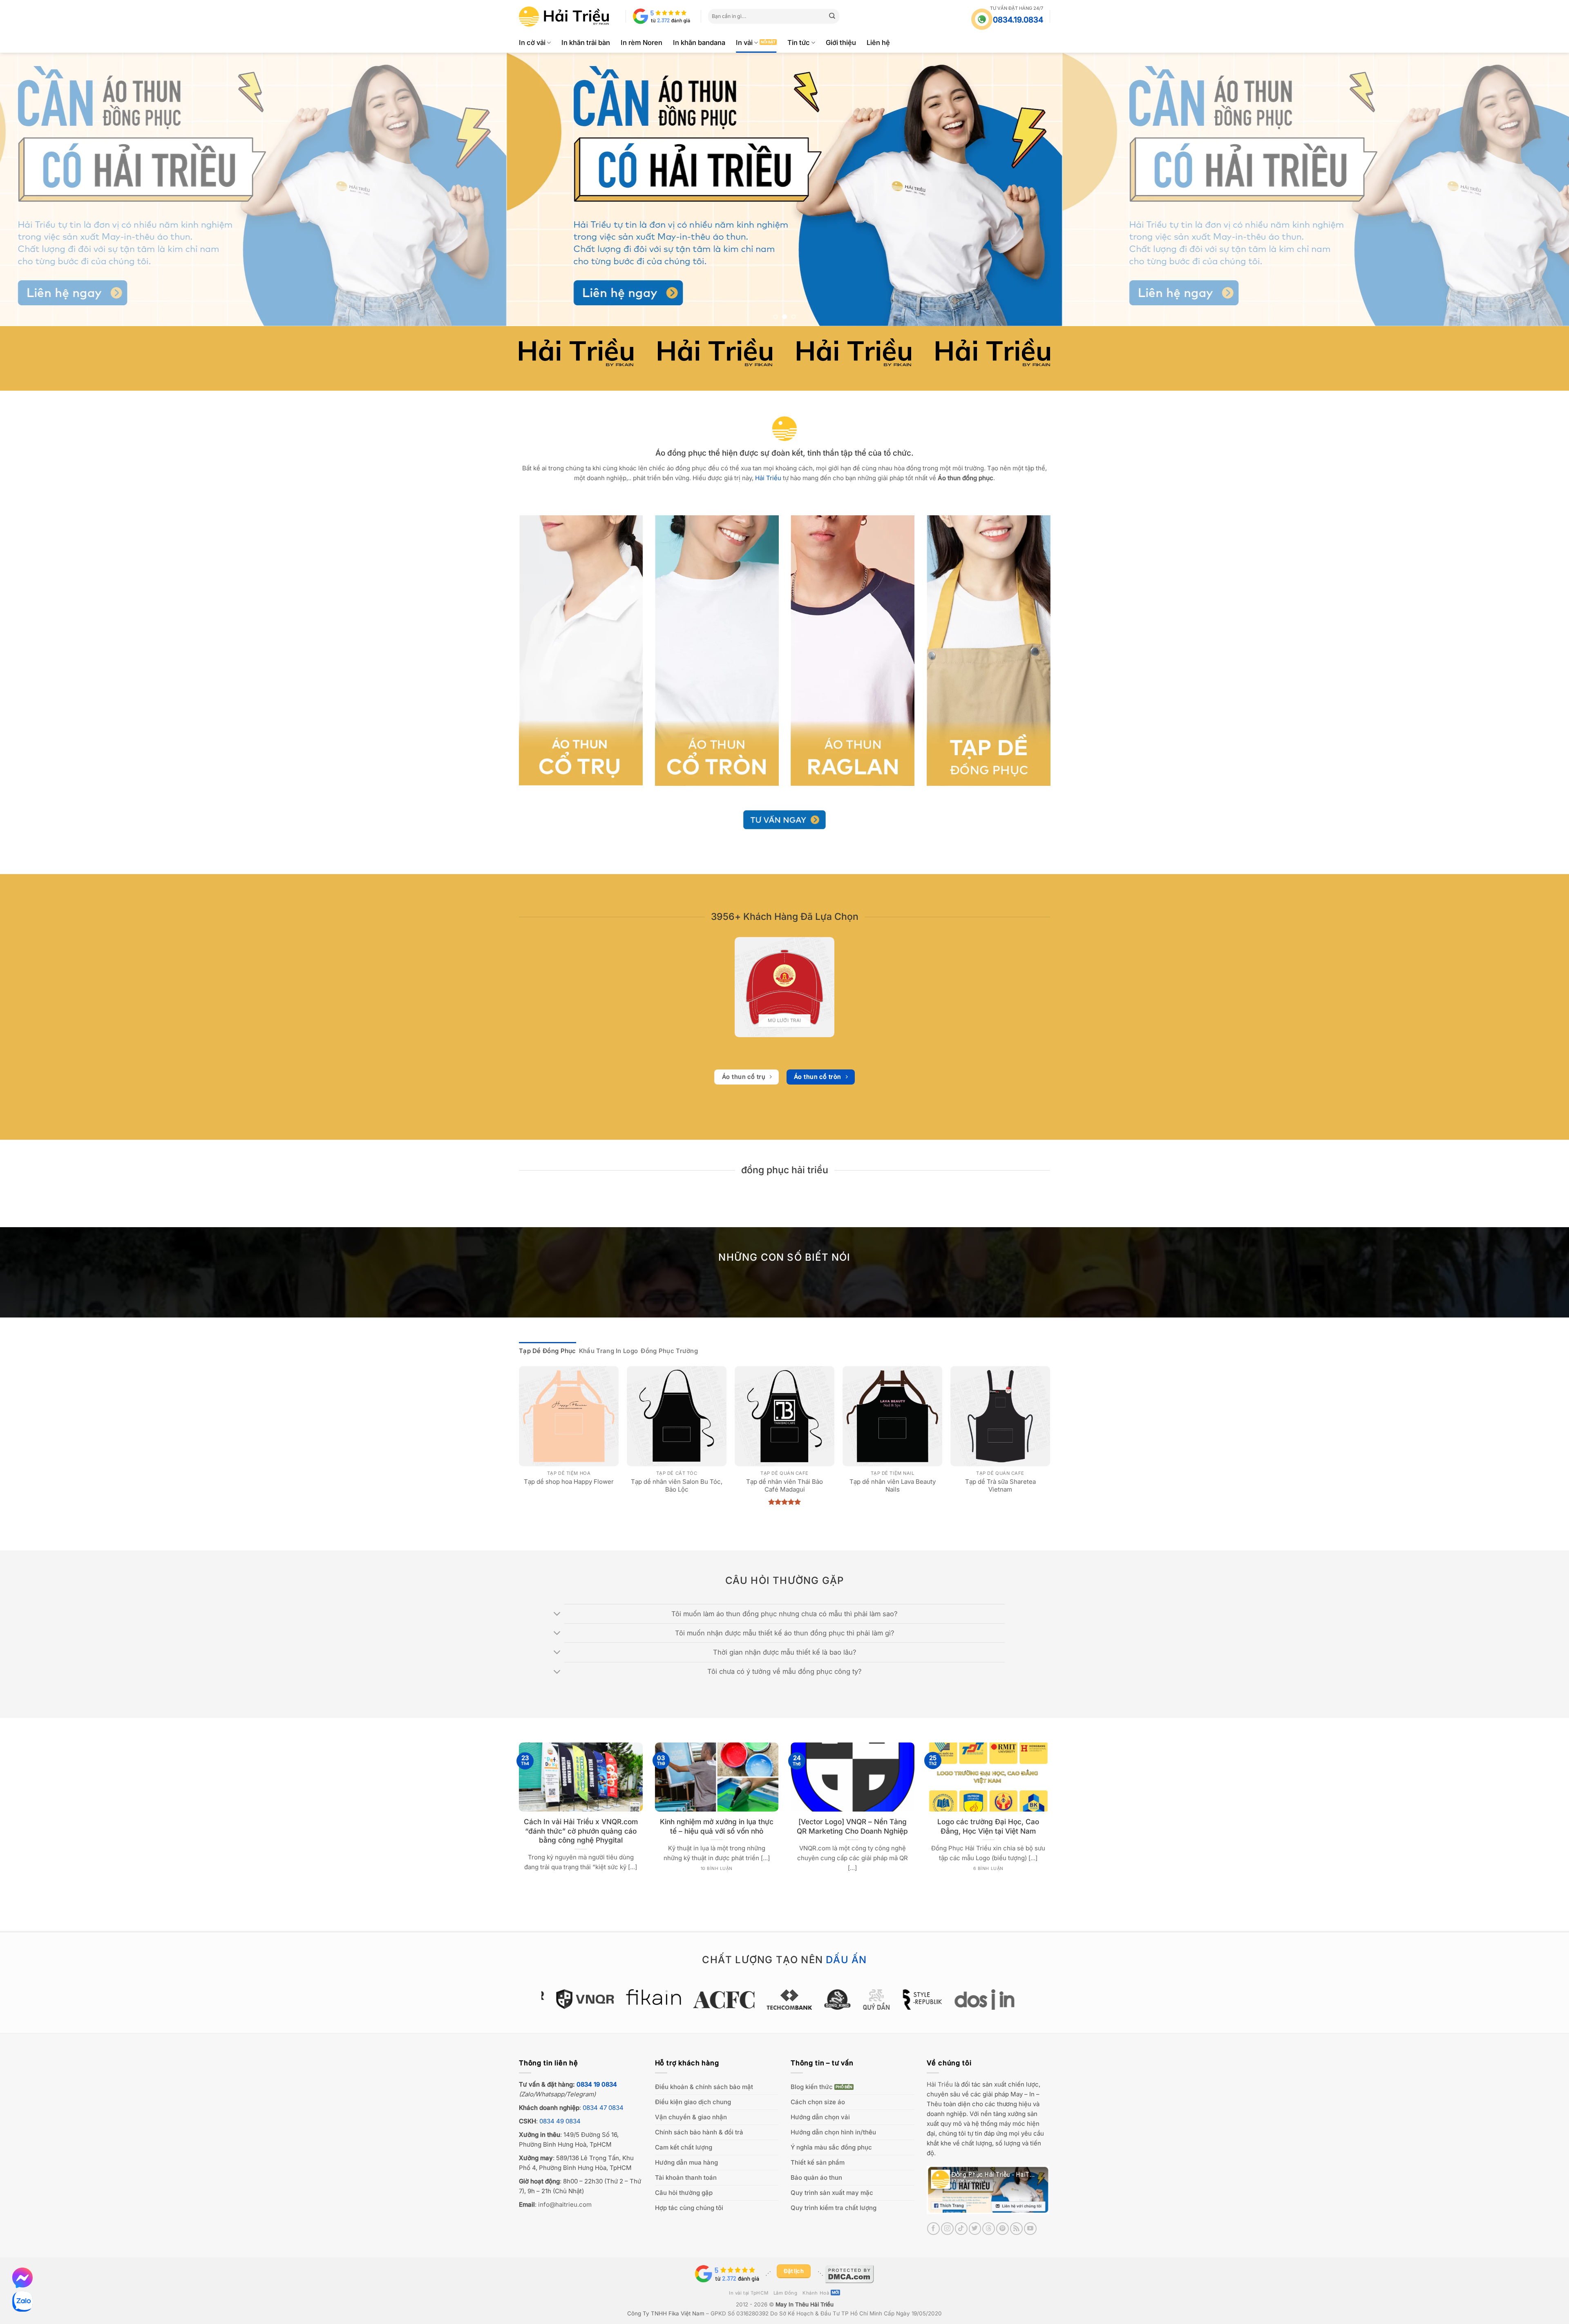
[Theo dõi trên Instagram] (947, 2229)
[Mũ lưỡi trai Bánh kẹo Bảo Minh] (784, 987)
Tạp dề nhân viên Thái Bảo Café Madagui (784, 1486)
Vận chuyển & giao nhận (691, 2117)
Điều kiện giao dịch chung (693, 2102)
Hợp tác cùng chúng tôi (689, 2208)
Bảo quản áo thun (816, 2177)
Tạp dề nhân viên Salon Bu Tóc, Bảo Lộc (677, 1486)
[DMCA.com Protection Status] (849, 2273)
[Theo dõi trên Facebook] (933, 2229)
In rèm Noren (641, 42)
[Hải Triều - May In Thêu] (564, 17)
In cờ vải (532, 42)
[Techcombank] (745, 2000)
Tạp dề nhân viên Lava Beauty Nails (893, 1486)
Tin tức (799, 42)
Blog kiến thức (812, 2087)
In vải (744, 42)
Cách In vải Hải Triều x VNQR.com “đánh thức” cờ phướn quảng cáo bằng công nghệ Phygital (581, 1831)
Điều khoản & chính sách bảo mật (704, 2087)
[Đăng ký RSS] (1016, 2229)
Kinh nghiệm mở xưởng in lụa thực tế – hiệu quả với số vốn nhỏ (717, 1826)
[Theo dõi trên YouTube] (1030, 2229)
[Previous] (42, 190)
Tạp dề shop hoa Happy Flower (569, 1482)
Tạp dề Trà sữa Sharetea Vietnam (1000, 1486)
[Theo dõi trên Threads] (989, 2229)
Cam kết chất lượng (684, 2147)
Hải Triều (940, 2084)
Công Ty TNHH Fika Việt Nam (666, 2313)
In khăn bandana (699, 42)
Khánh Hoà (816, 2293)
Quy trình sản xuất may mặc (832, 2193)
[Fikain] (609, 1997)
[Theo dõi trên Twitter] (975, 2229)
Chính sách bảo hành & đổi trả (699, 2132)
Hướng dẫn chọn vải (820, 2117)
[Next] (1527, 190)
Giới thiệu (841, 42)
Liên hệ (878, 42)
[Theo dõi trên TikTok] (961, 2229)
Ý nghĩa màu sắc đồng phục (831, 2147)
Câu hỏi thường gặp (684, 2193)
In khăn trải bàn (586, 42)
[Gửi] (832, 16)
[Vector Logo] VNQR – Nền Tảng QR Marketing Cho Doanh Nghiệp (852, 1826)
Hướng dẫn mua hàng (686, 2162)
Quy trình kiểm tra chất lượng (834, 2208)
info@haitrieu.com (565, 2204)
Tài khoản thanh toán (686, 2177)
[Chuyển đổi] (558, 1615)
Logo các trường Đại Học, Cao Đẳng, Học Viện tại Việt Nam (988, 1826)
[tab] (548, 1351)
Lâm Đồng (786, 2293)
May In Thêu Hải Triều (805, 2304)
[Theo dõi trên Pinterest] (1002, 2229)
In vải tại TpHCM (749, 2293)
